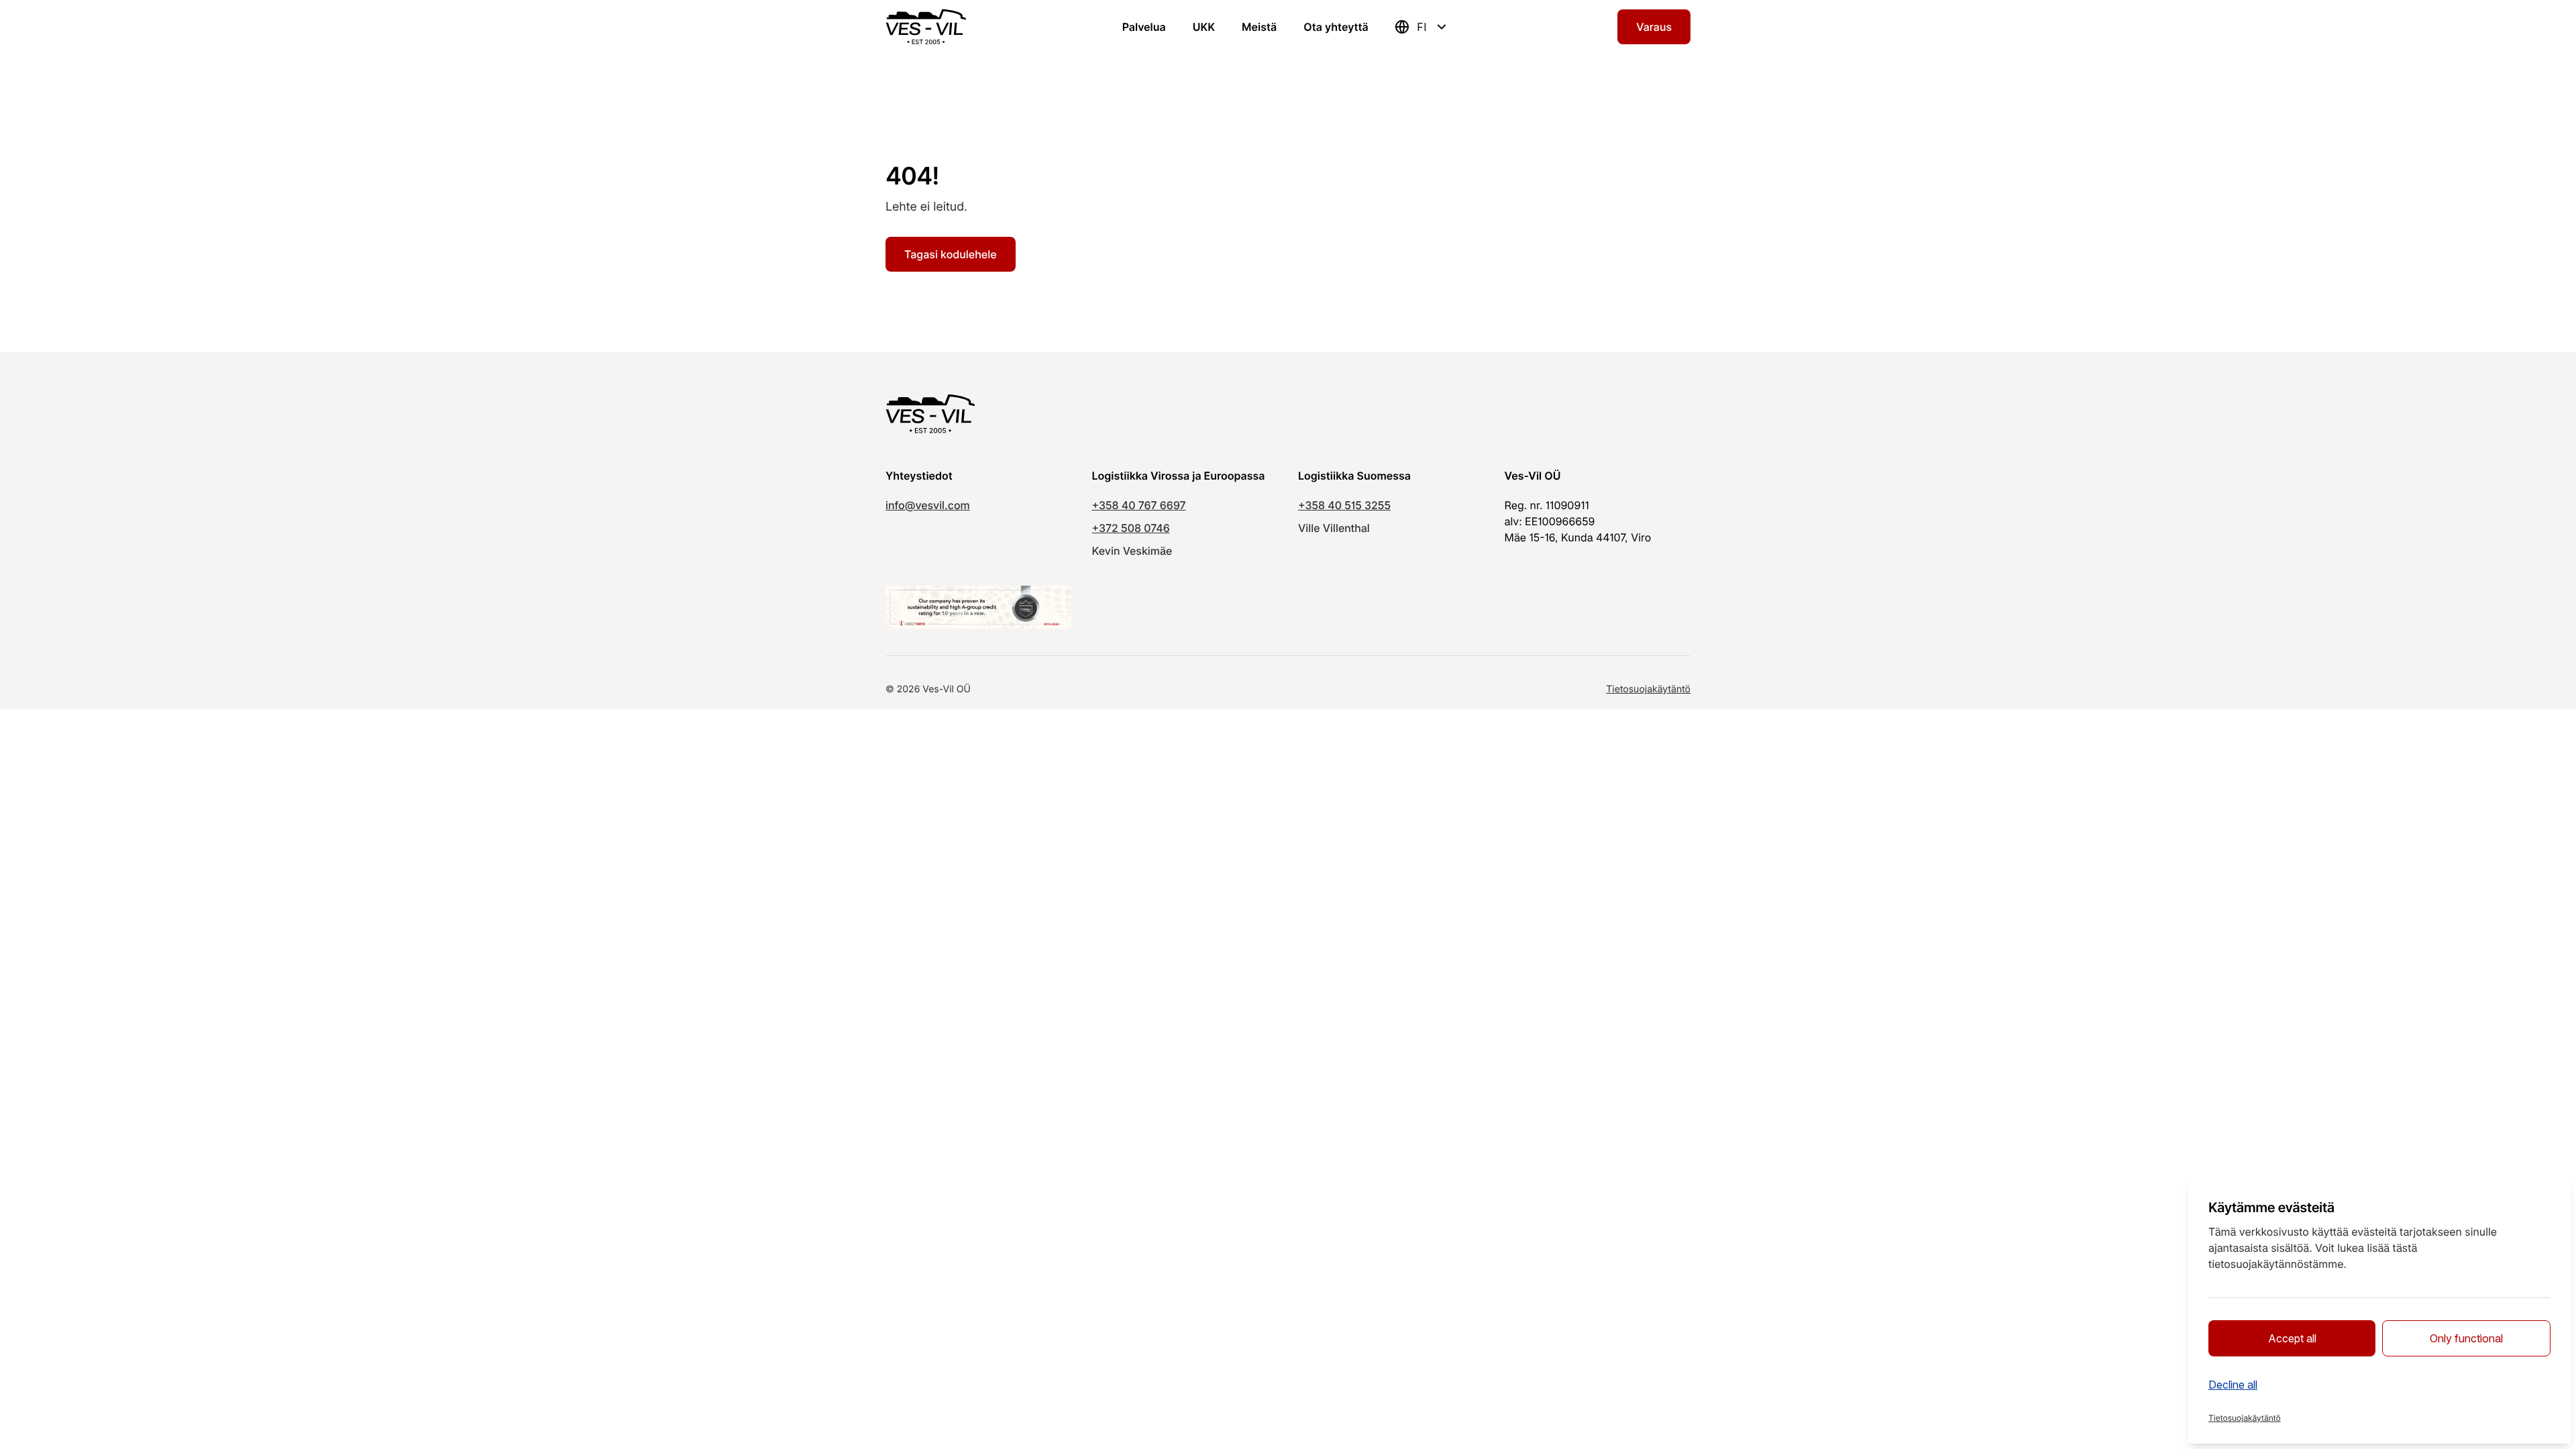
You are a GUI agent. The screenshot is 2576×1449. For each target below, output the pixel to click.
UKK (1204, 27)
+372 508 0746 (1131, 528)
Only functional (2466, 1338)
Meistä (1259, 27)
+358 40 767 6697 (1139, 505)
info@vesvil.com (928, 505)
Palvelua (1144, 27)
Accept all (2292, 1338)
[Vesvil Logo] (926, 27)
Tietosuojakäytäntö (1648, 689)
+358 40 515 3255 (1344, 505)
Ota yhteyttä (1336, 27)
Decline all (2233, 1385)
